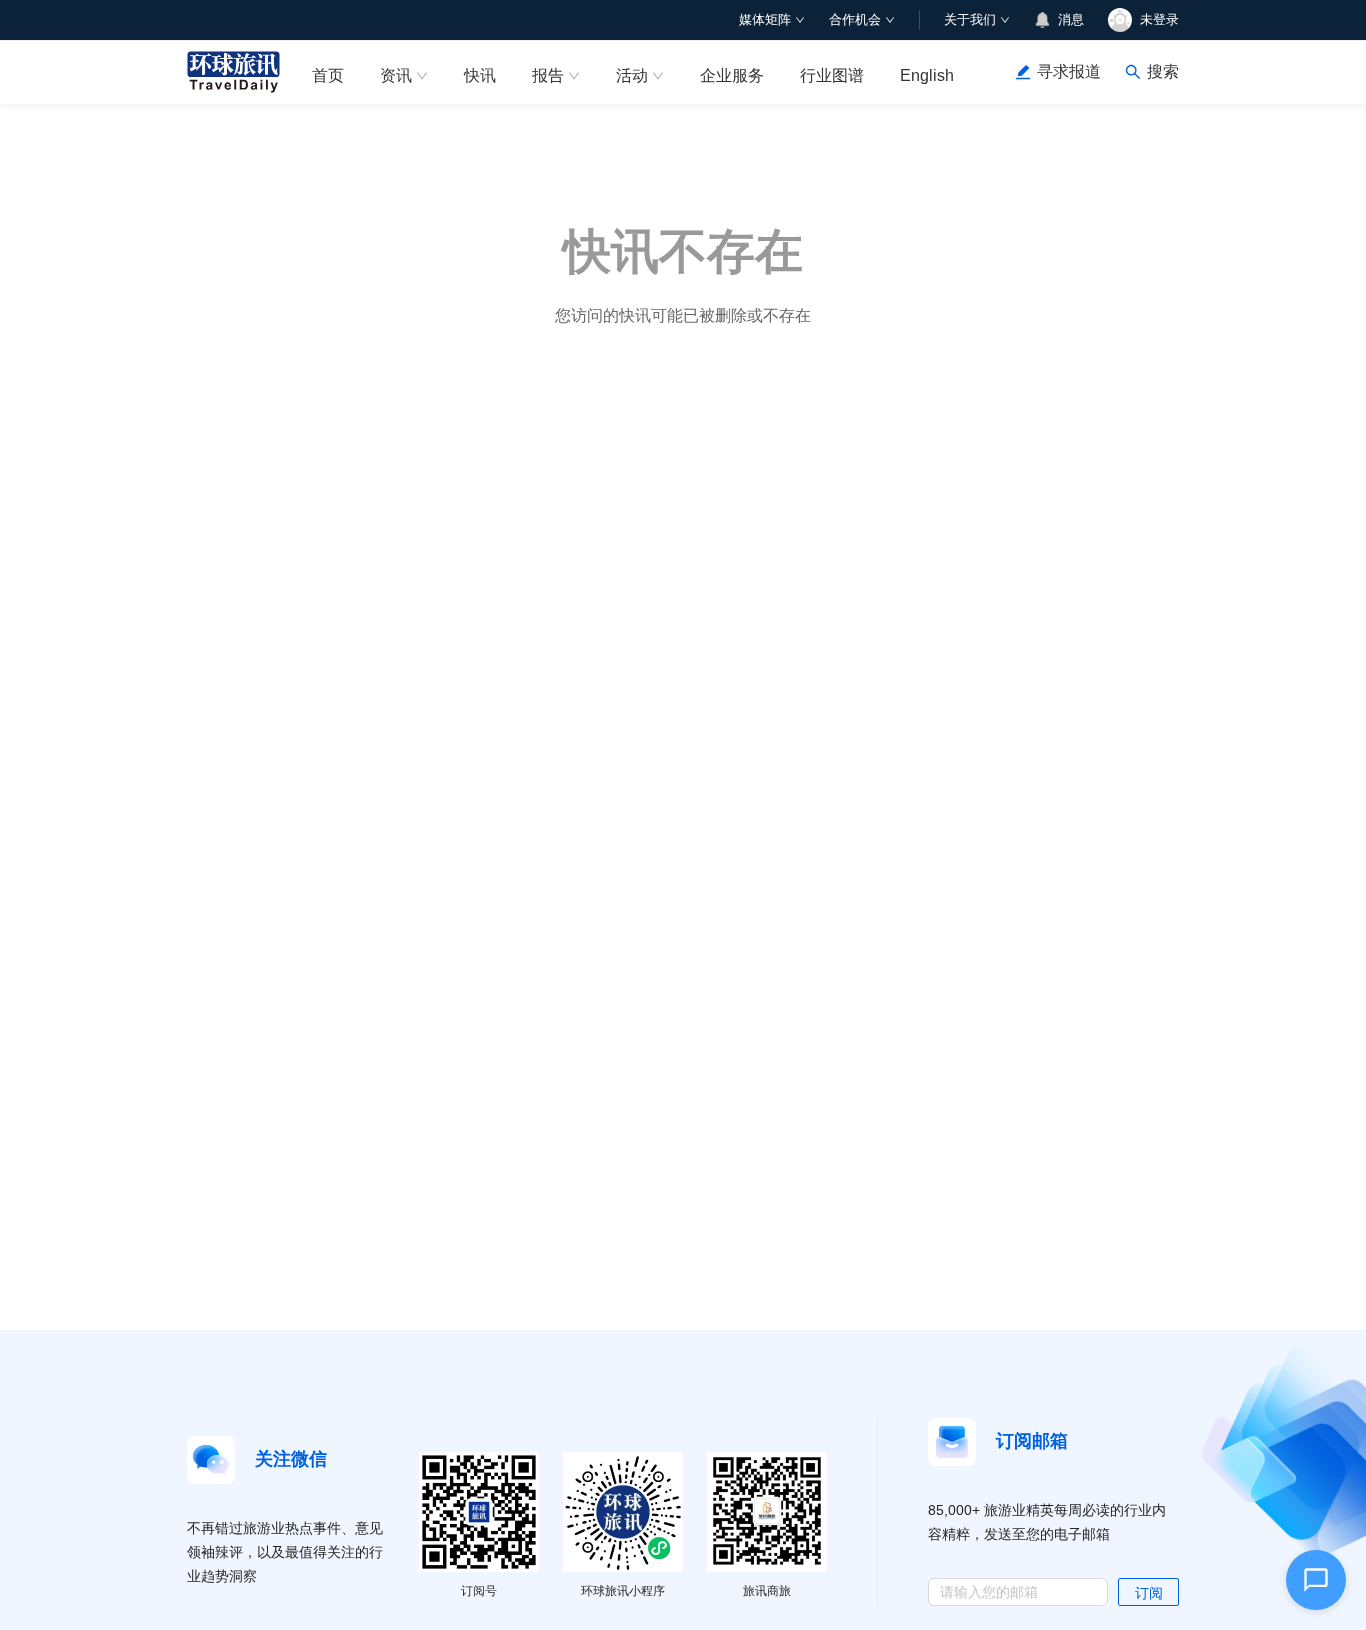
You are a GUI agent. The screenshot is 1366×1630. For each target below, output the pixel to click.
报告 (548, 75)
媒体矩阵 (765, 19)
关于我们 (970, 19)
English (927, 75)
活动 (632, 75)
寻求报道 (1069, 71)
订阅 (1149, 1593)
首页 (328, 75)
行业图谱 (832, 75)
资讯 (396, 75)
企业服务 (732, 75)
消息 (1071, 19)
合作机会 (855, 19)
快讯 (480, 75)
